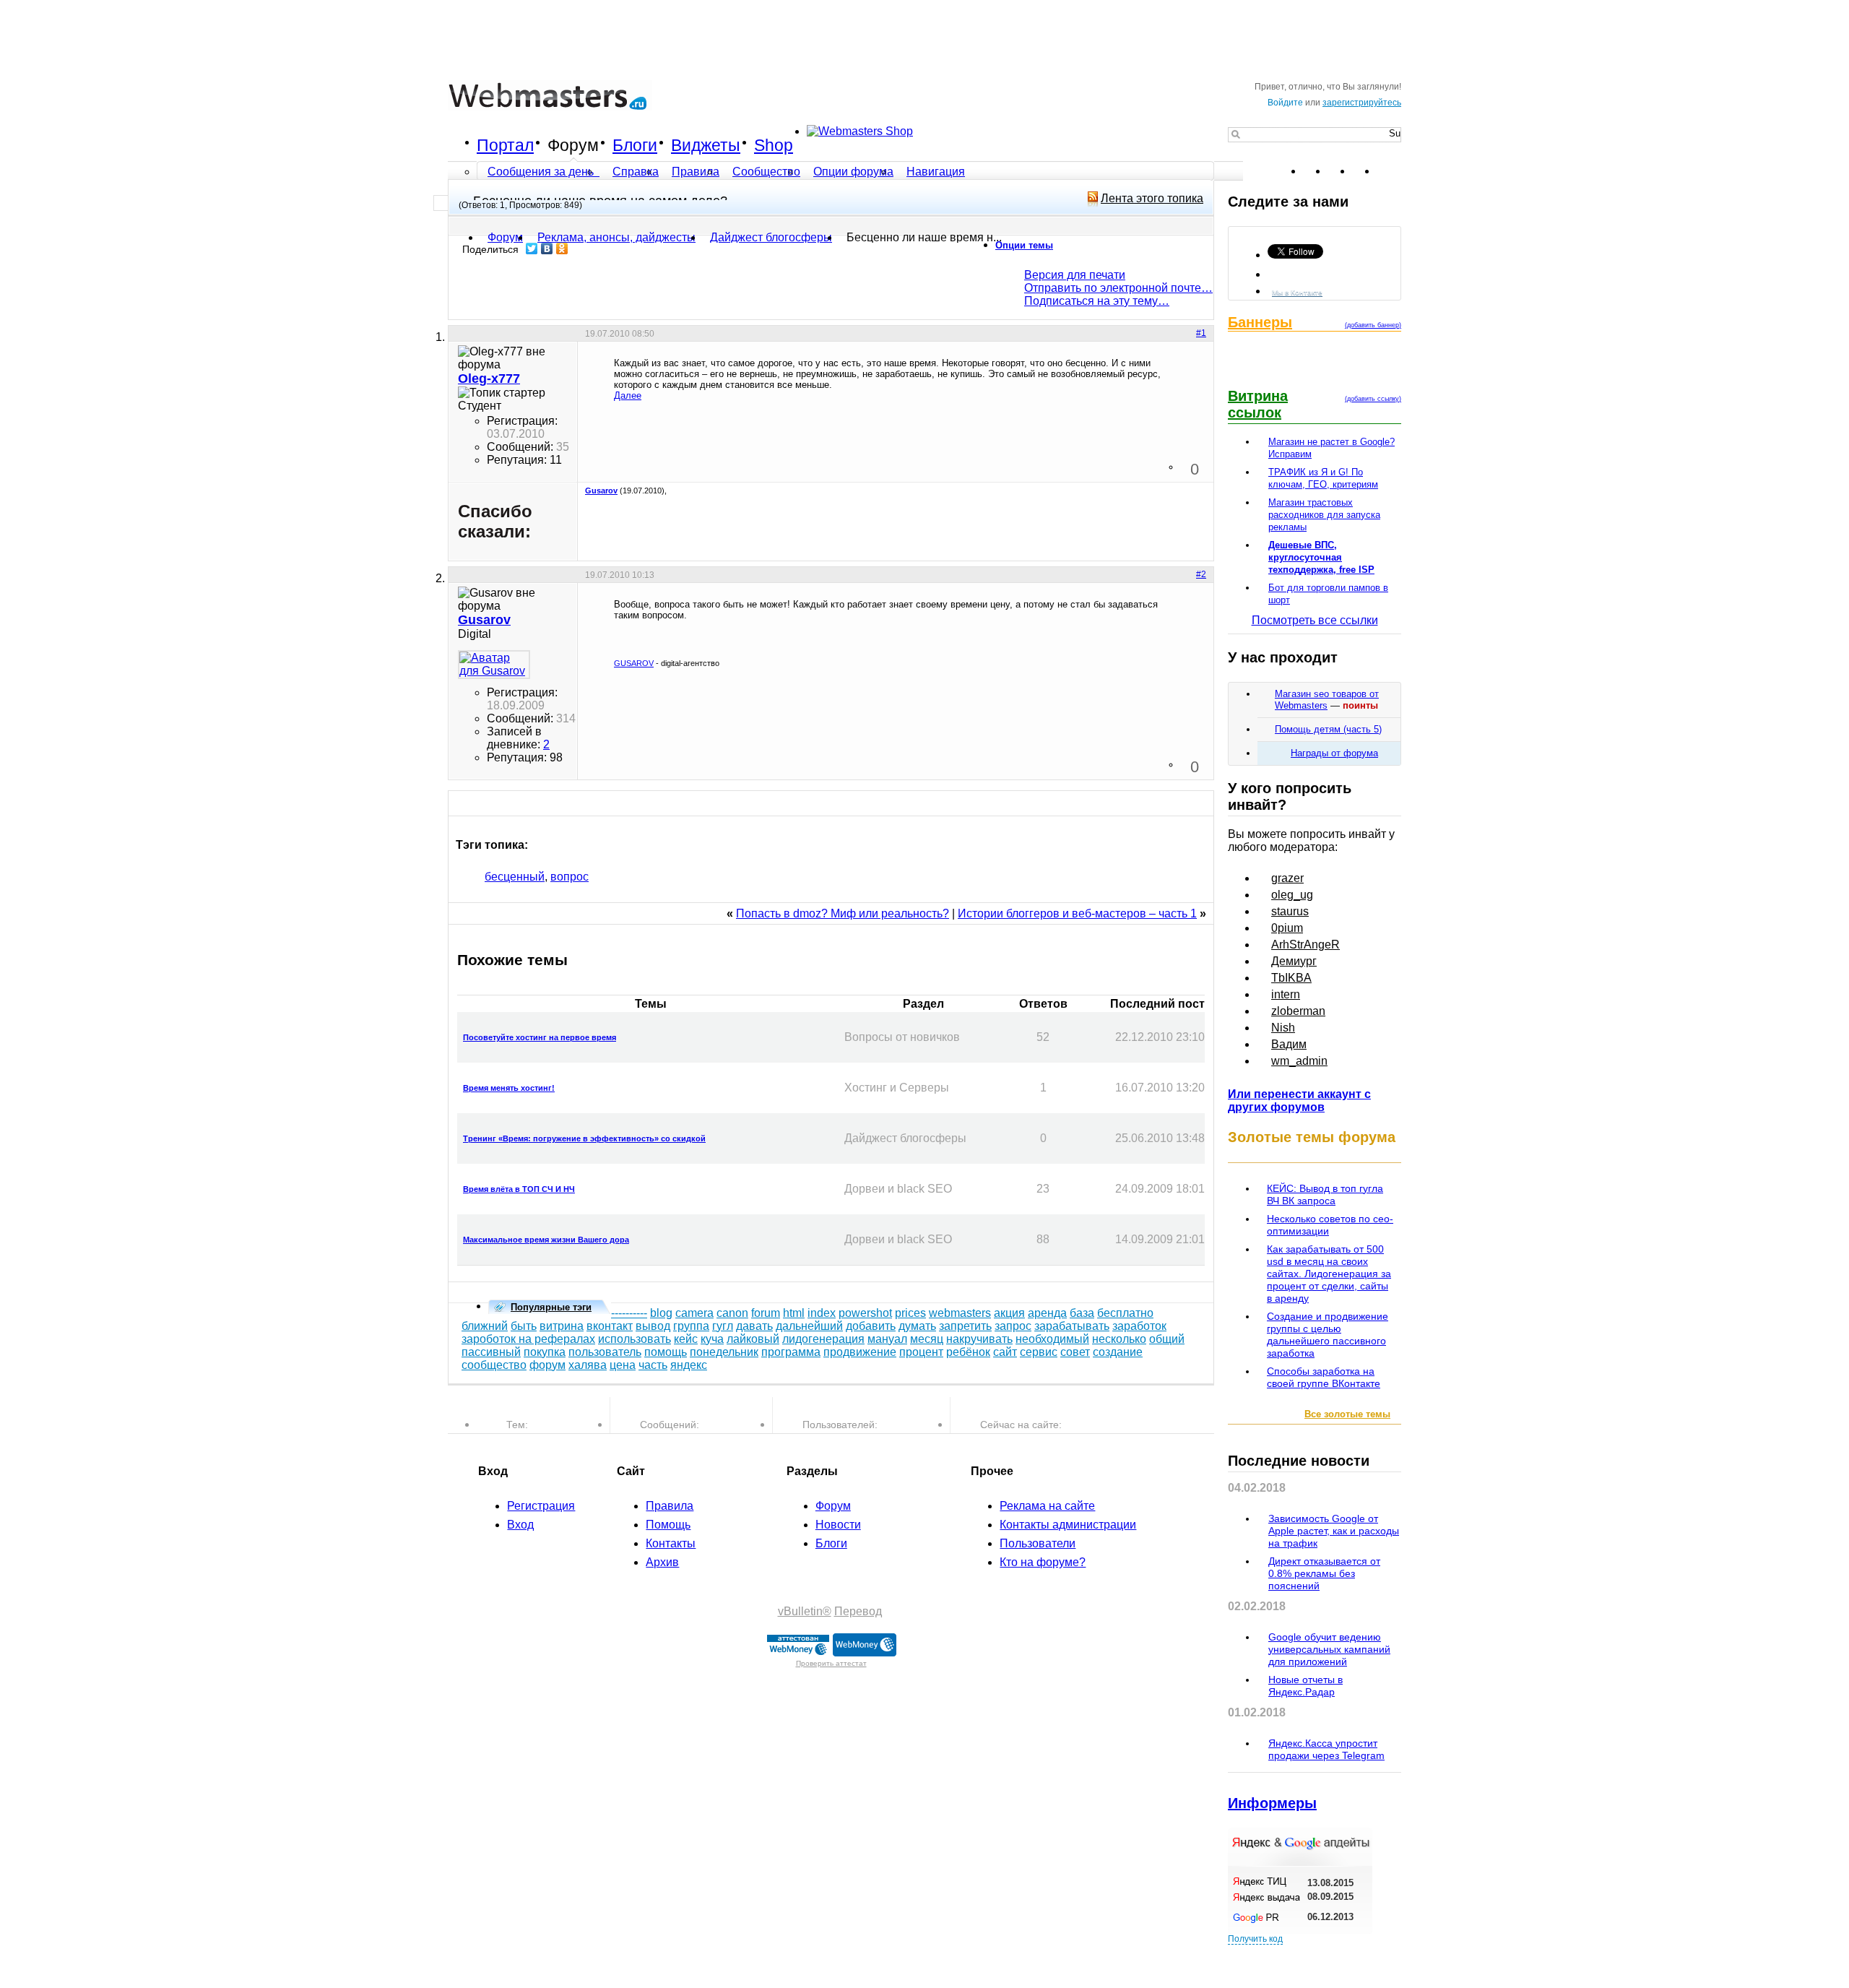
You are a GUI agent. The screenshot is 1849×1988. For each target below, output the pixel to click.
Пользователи (1038, 1543)
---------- (629, 1313)
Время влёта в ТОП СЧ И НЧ (519, 1189)
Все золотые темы (1347, 1414)
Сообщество (766, 172)
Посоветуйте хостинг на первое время (540, 1037)
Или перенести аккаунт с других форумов (1299, 1101)
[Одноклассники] (562, 248)
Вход (520, 1525)
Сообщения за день (542, 172)
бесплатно (1125, 1313)
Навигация (936, 172)
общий (1167, 1339)
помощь (666, 1352)
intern (1286, 994)
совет (1075, 1352)
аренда (1047, 1313)
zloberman (1298, 1011)
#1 (1201, 333)
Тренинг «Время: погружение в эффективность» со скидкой (584, 1138)
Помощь (668, 1525)
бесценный (515, 877)
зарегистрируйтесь (1362, 103)
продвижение (860, 1352)
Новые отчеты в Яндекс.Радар (1305, 1686)
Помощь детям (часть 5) (1328, 729)
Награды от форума (1334, 753)
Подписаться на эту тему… (1097, 301)
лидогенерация (823, 1339)
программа (791, 1352)
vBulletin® (805, 1611)
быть (524, 1326)
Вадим (1289, 1044)
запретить (965, 1326)
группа (691, 1326)
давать (754, 1326)
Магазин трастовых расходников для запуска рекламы (1324, 515)
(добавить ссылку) (1373, 399)
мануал (887, 1339)
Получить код (1255, 1939)
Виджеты (706, 145)
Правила (696, 172)
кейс (686, 1339)
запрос (1013, 1326)
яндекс (689, 1365)
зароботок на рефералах (528, 1339)
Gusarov (601, 490)
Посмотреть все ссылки (1315, 620)
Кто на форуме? (1043, 1562)
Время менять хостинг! (509, 1088)
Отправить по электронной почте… (1118, 288)
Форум (573, 145)
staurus (1290, 911)
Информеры (1272, 1803)
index (822, 1313)
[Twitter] (532, 248)
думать (917, 1326)
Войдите (1285, 103)
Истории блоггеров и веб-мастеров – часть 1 (1077, 913)
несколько (1119, 1339)
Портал (505, 145)
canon (732, 1313)
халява (588, 1365)
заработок (1139, 1326)
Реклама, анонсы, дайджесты (616, 237)
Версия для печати (1075, 275)
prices (910, 1313)
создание (1118, 1352)
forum (766, 1313)
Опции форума (853, 172)
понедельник (724, 1352)
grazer (1287, 878)
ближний (485, 1326)
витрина (562, 1326)
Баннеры (1260, 322)
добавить (871, 1326)
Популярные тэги (551, 1307)
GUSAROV (634, 663)
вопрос (570, 877)
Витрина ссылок (1258, 404)
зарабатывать (1072, 1326)
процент (921, 1352)
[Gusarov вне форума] (494, 665)
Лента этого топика (1152, 198)
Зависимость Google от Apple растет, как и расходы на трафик (1334, 1531)
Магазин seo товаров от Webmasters (1327, 700)
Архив (662, 1562)
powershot (865, 1313)
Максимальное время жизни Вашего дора (546, 1240)
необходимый (1052, 1339)
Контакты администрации (1068, 1525)
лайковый (753, 1339)
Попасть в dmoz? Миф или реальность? (843, 913)
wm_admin (1299, 1061)
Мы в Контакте (1297, 292)
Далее (628, 396)
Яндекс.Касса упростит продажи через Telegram (1326, 1749)
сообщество (494, 1365)
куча (712, 1339)
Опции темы (1024, 245)
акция (1009, 1313)
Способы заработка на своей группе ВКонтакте (1324, 1377)
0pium (1287, 928)
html (794, 1313)
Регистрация (541, 1506)
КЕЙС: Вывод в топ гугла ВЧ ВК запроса (1325, 1194)
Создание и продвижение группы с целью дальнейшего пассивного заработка (1328, 1335)
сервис (1039, 1352)
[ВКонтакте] (547, 248)
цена (623, 1365)
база (1082, 1313)
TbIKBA (1291, 978)
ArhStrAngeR (1305, 945)
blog (661, 1313)
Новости (838, 1525)
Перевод (858, 1611)
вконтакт (610, 1326)
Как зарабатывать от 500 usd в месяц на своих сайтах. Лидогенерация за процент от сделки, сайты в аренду (1329, 1274)
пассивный (491, 1352)
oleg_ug (1292, 895)
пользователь (605, 1352)
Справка (636, 172)
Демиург (1294, 961)
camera (694, 1313)
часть (653, 1365)
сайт (1005, 1352)
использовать (635, 1339)
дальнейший (809, 1326)
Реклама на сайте (1047, 1506)
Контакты (671, 1543)
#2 (1201, 574)
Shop (774, 145)
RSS (1390, 171)
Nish (1283, 1028)
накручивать (979, 1339)
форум (547, 1365)
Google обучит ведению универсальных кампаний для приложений (1329, 1649)
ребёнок (968, 1352)
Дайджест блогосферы (771, 237)
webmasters (960, 1313)
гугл (723, 1326)
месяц (927, 1339)
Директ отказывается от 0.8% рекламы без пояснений (1324, 1573)
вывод (653, 1326)
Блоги (635, 145)
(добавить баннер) (1373, 325)
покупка (545, 1352)
